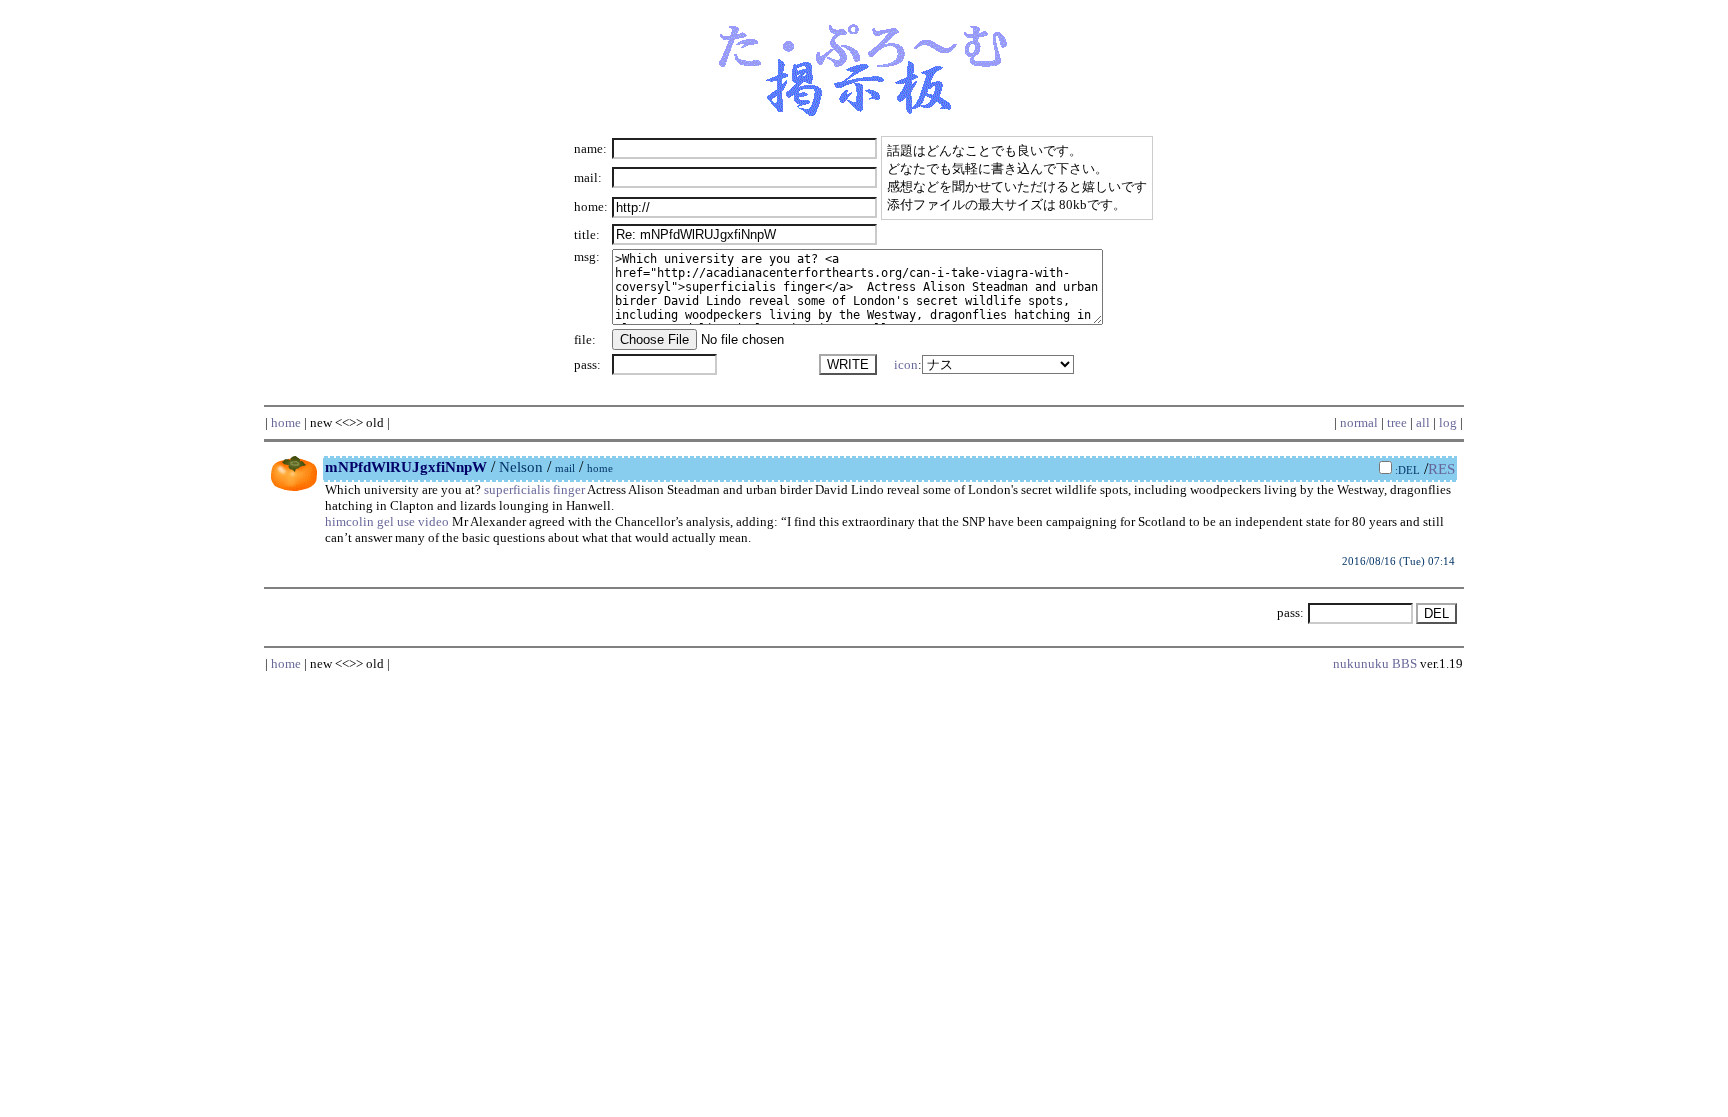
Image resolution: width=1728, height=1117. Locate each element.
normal (1359, 422)
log (1448, 422)
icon (906, 364)
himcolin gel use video (387, 521)
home (286, 422)
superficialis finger (534, 489)
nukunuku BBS (1375, 663)
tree (1397, 422)
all (1423, 422)
